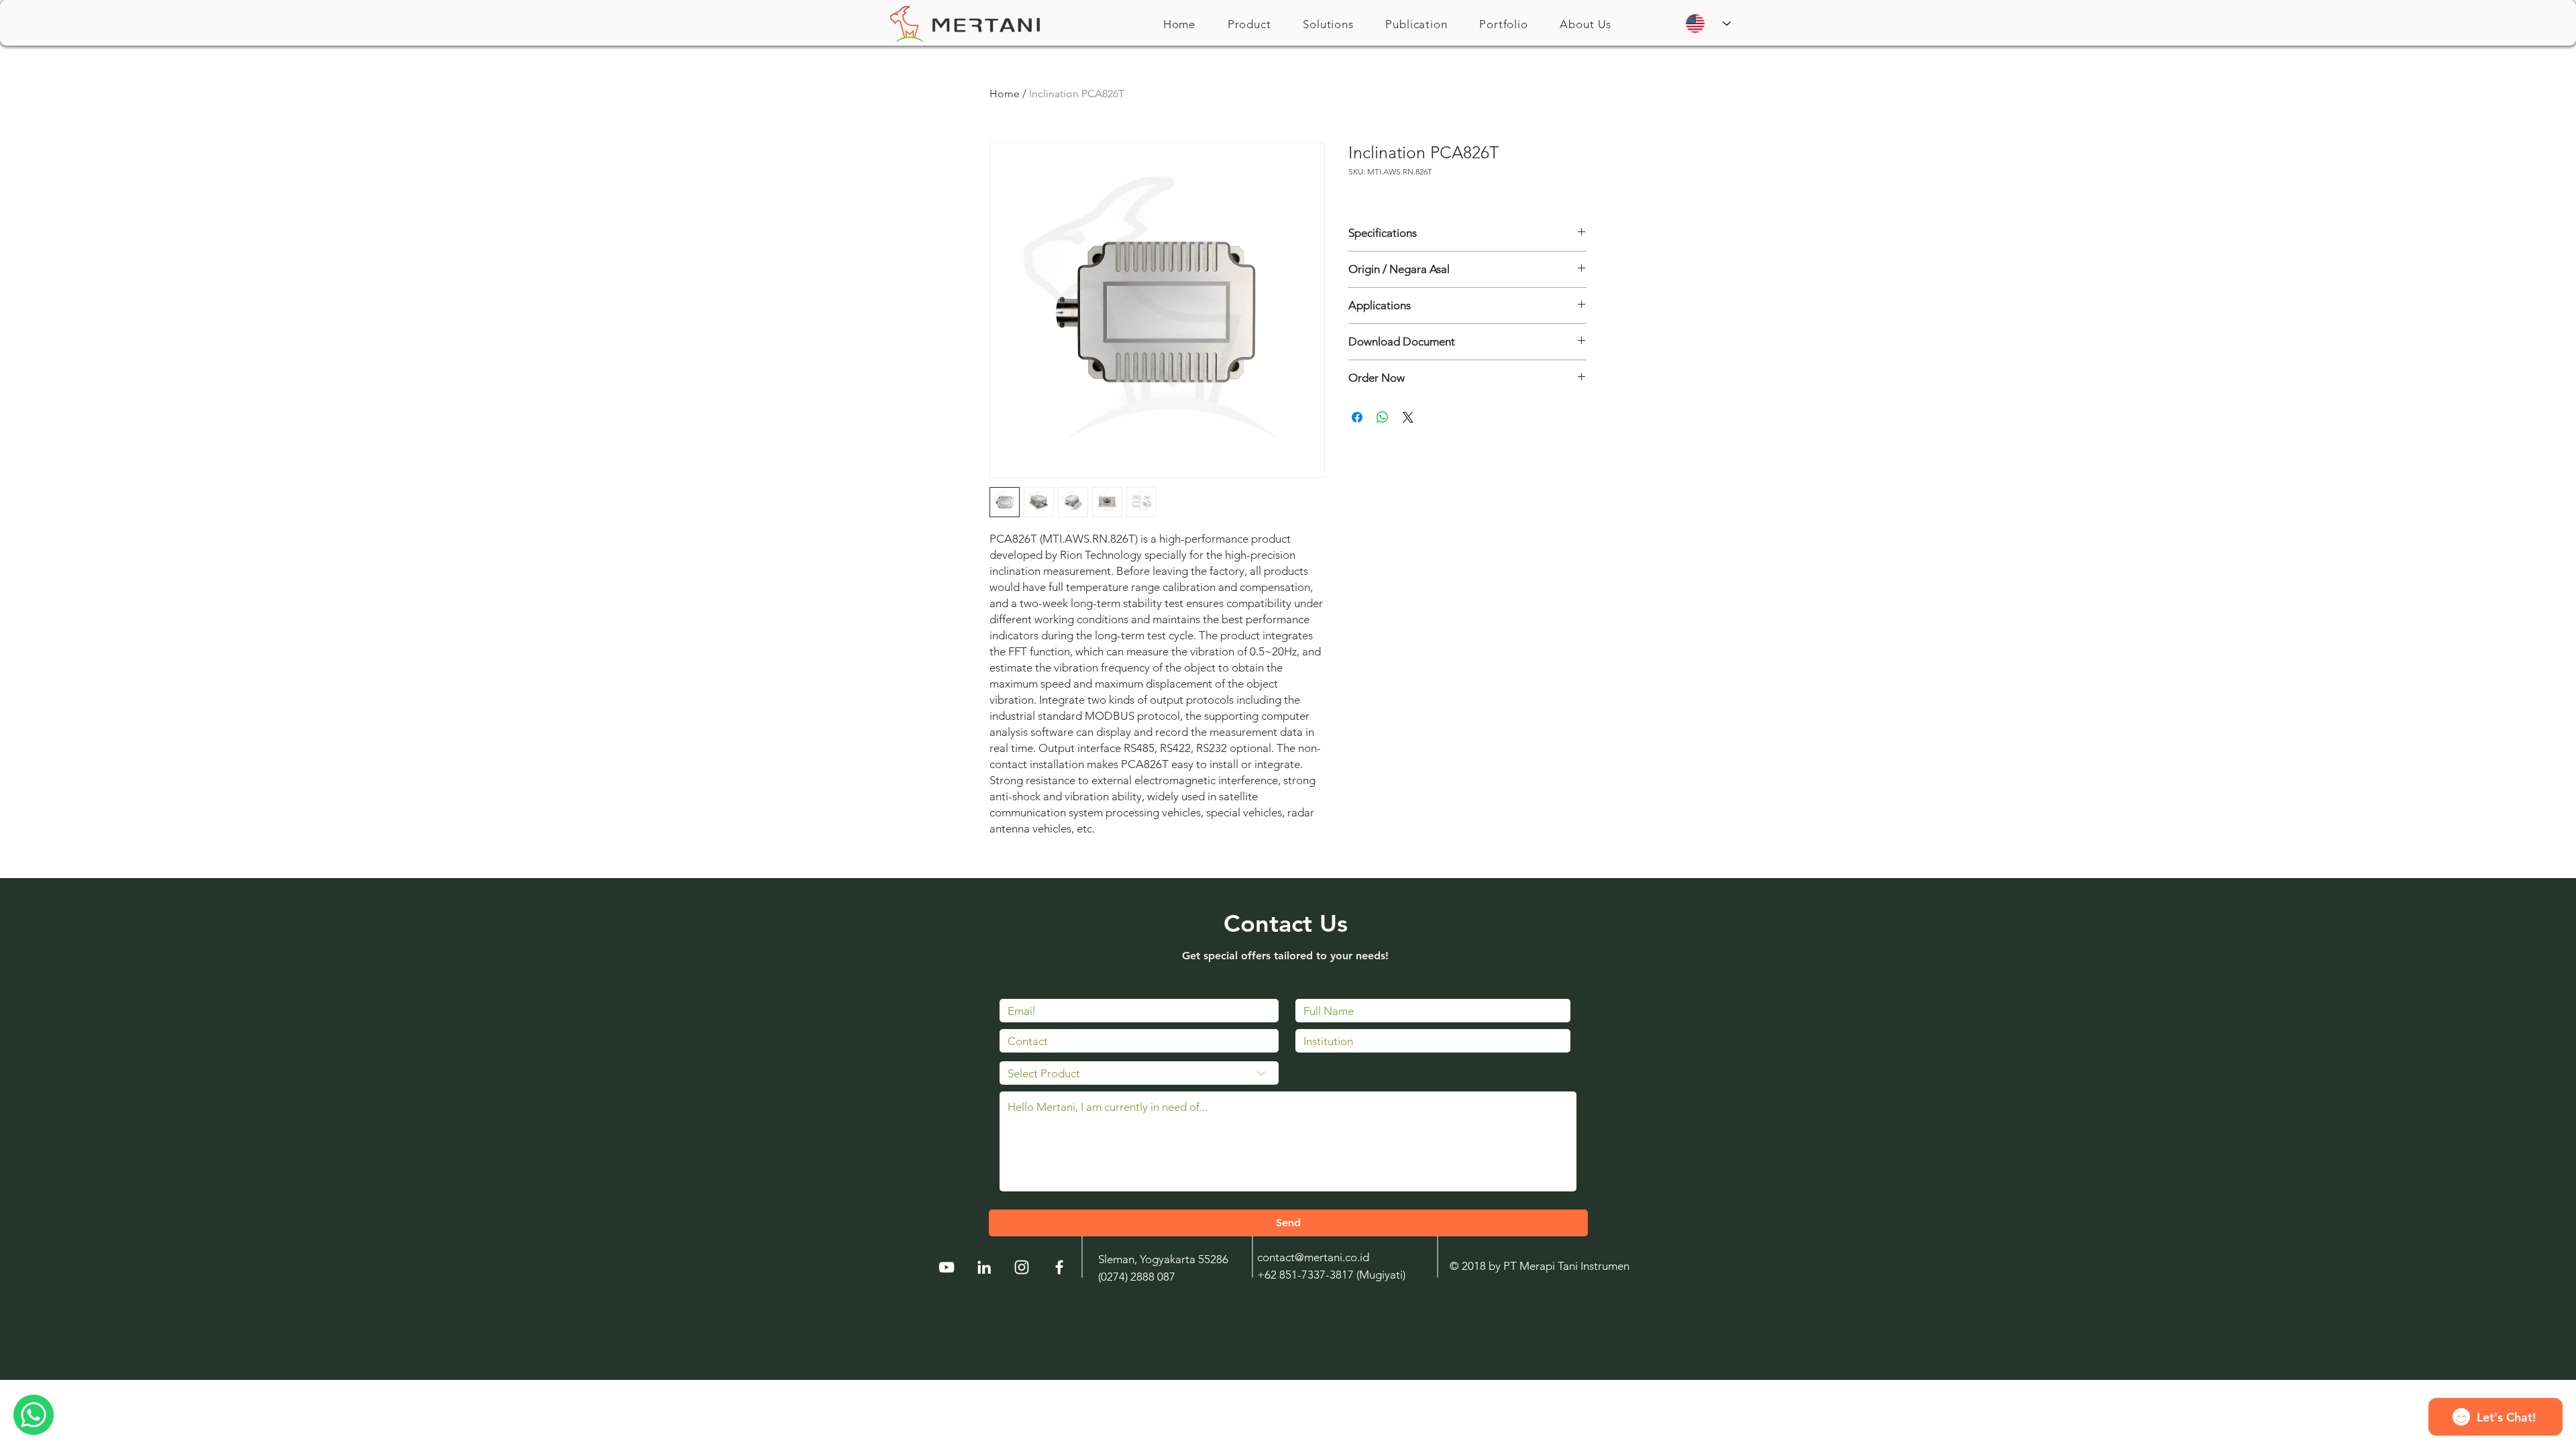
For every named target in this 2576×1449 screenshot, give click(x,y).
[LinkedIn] (984, 1267)
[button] (1249, 24)
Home (1005, 94)
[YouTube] (947, 1267)
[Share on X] (1408, 417)
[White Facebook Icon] (1059, 1267)
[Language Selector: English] (1708, 23)
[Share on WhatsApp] (1383, 417)
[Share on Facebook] (1357, 417)
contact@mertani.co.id (1313, 1257)
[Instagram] (1022, 1267)
